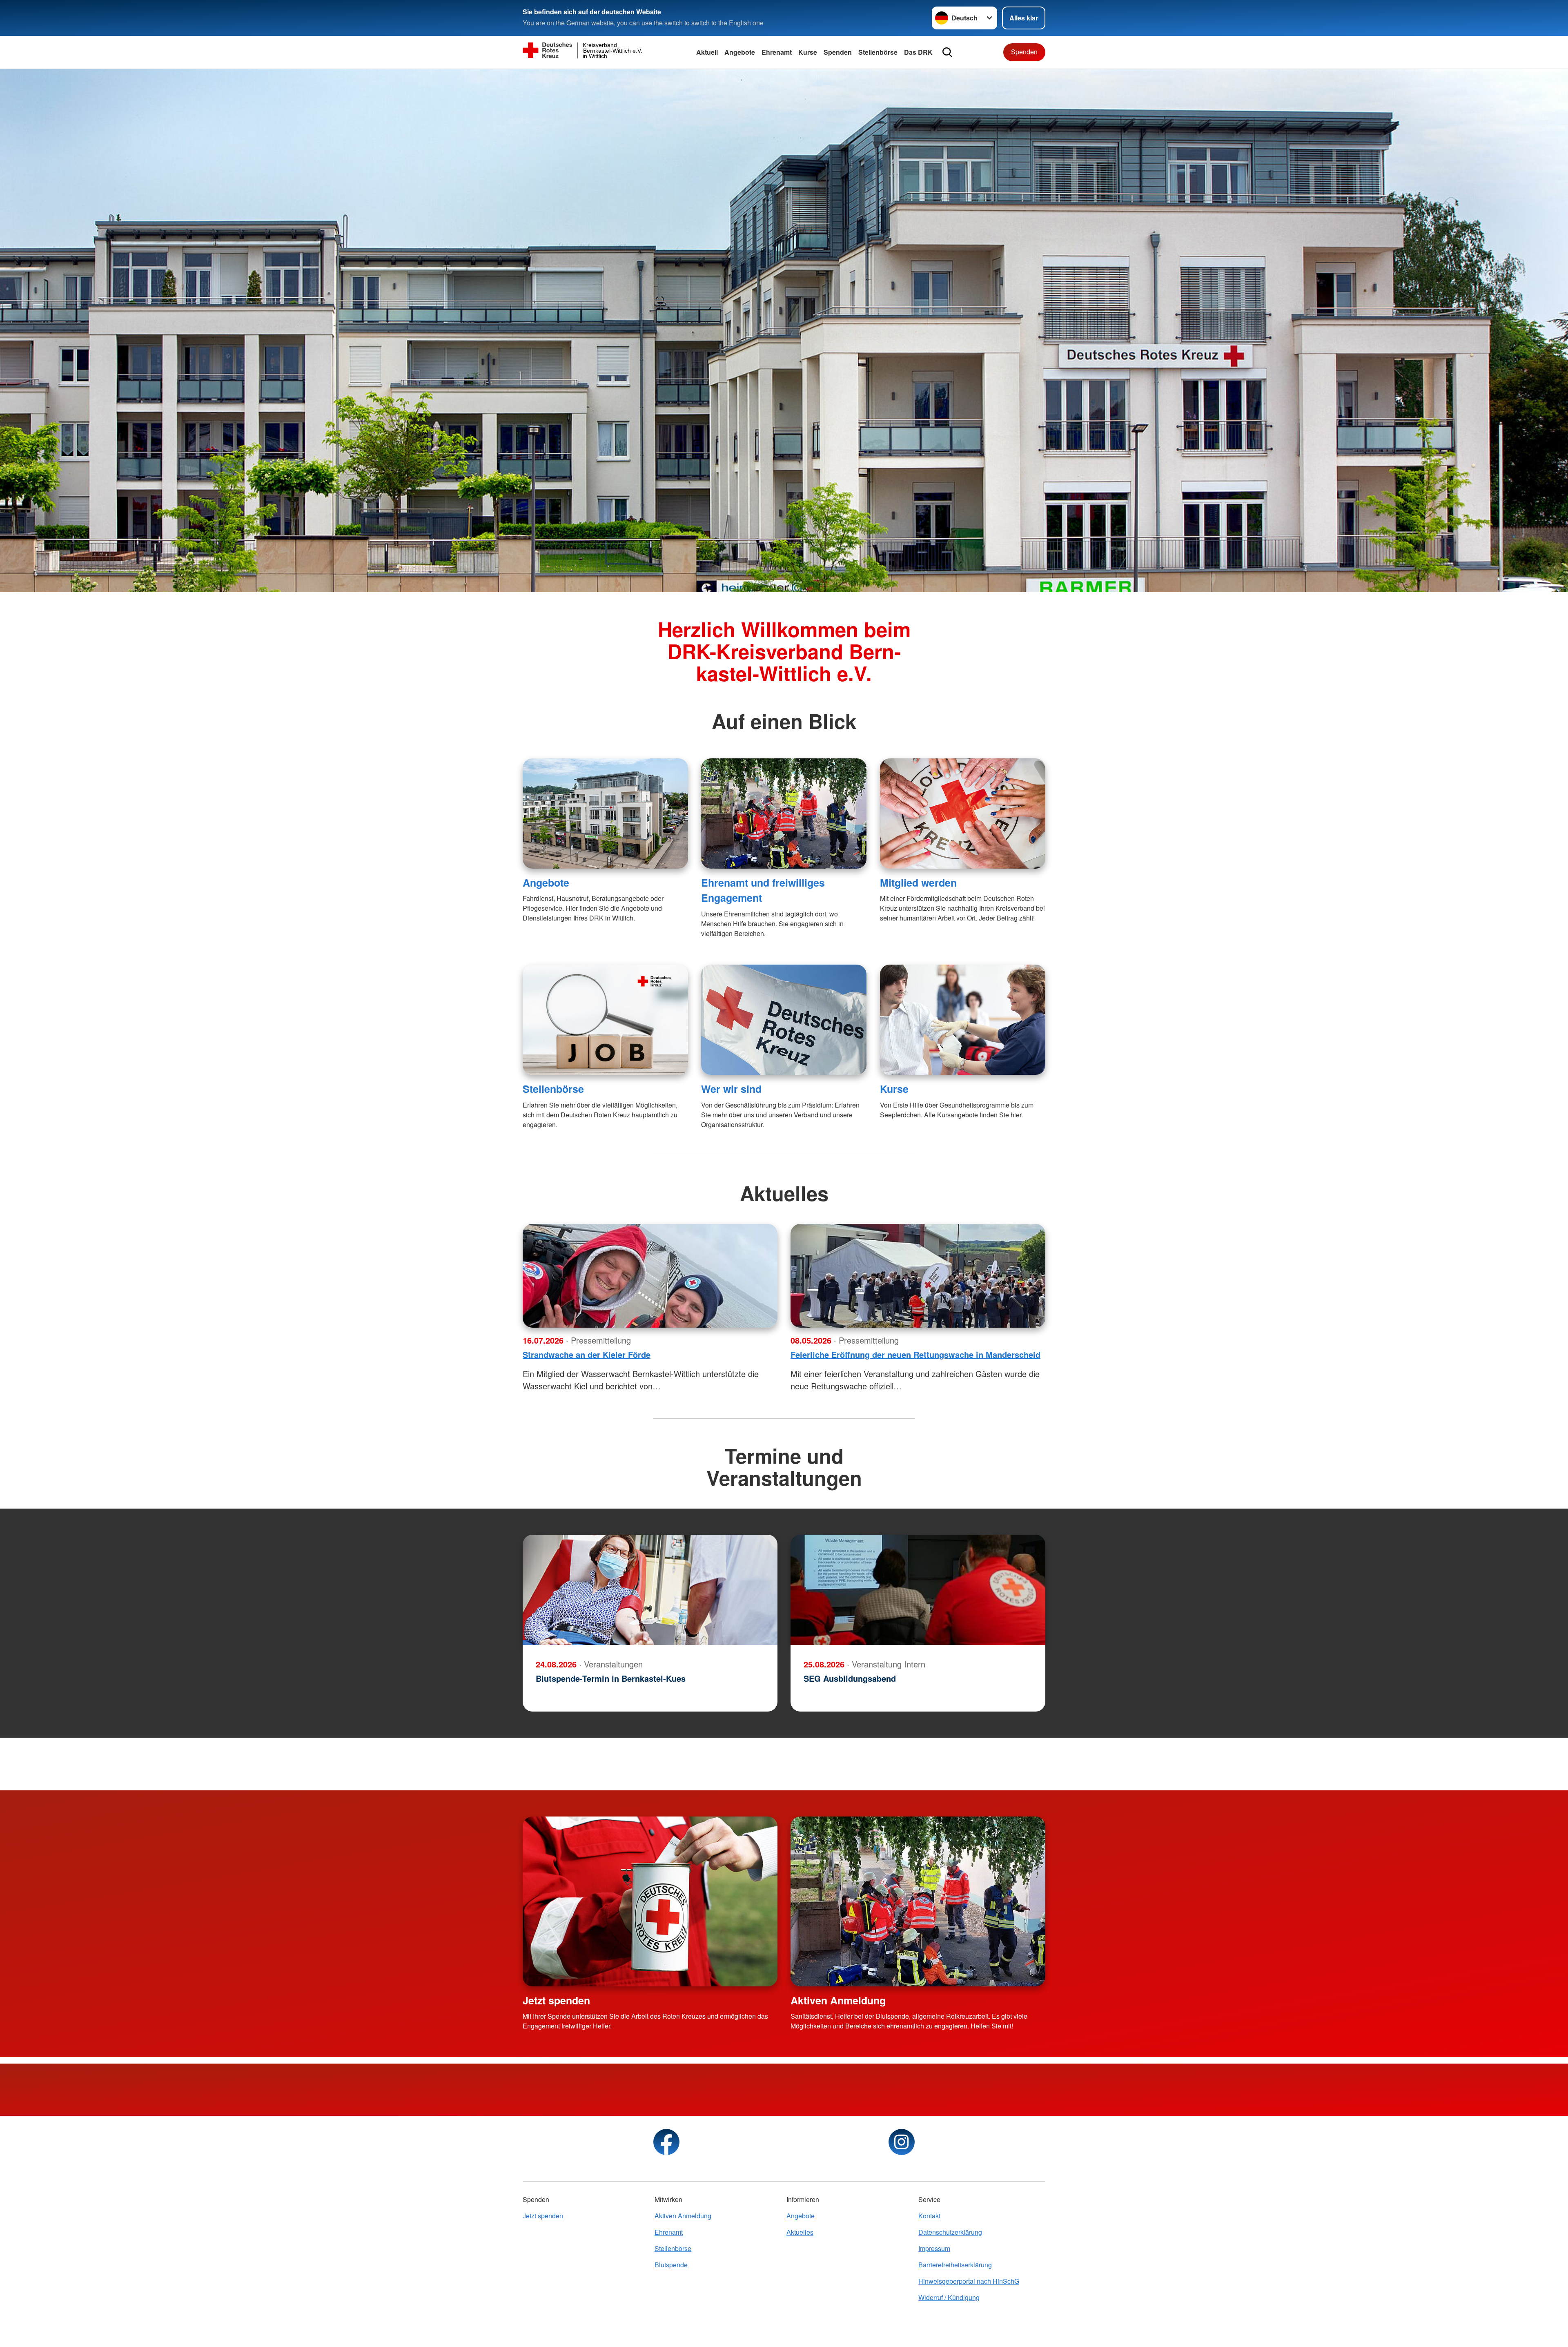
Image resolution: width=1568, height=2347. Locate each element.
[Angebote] (605, 814)
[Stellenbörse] (605, 1020)
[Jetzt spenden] (650, 1901)
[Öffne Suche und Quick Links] (947, 52)
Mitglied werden (918, 883)
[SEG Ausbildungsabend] (918, 1590)
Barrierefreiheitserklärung (955, 2265)
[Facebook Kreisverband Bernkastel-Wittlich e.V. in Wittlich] (666, 2142)
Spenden (838, 52)
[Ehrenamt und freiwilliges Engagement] (784, 814)
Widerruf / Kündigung (949, 2297)
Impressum (934, 2248)
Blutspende (671, 2265)
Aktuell (707, 52)
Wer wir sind (731, 1089)
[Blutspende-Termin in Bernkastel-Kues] (650, 1590)
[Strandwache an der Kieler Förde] (650, 1276)
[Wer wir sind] (784, 1020)
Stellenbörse (878, 52)
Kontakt (929, 2216)
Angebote (740, 52)
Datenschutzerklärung (950, 2232)
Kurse (808, 52)
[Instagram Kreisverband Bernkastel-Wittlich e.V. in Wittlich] (902, 2142)
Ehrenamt (777, 52)
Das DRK (918, 52)
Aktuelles (800, 2232)
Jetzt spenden (556, 2000)
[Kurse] (963, 1020)
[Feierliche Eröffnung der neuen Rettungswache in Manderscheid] (918, 1276)
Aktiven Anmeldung (838, 2000)
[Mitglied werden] (963, 814)
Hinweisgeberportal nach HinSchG (969, 2281)
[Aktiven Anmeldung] (918, 1901)
